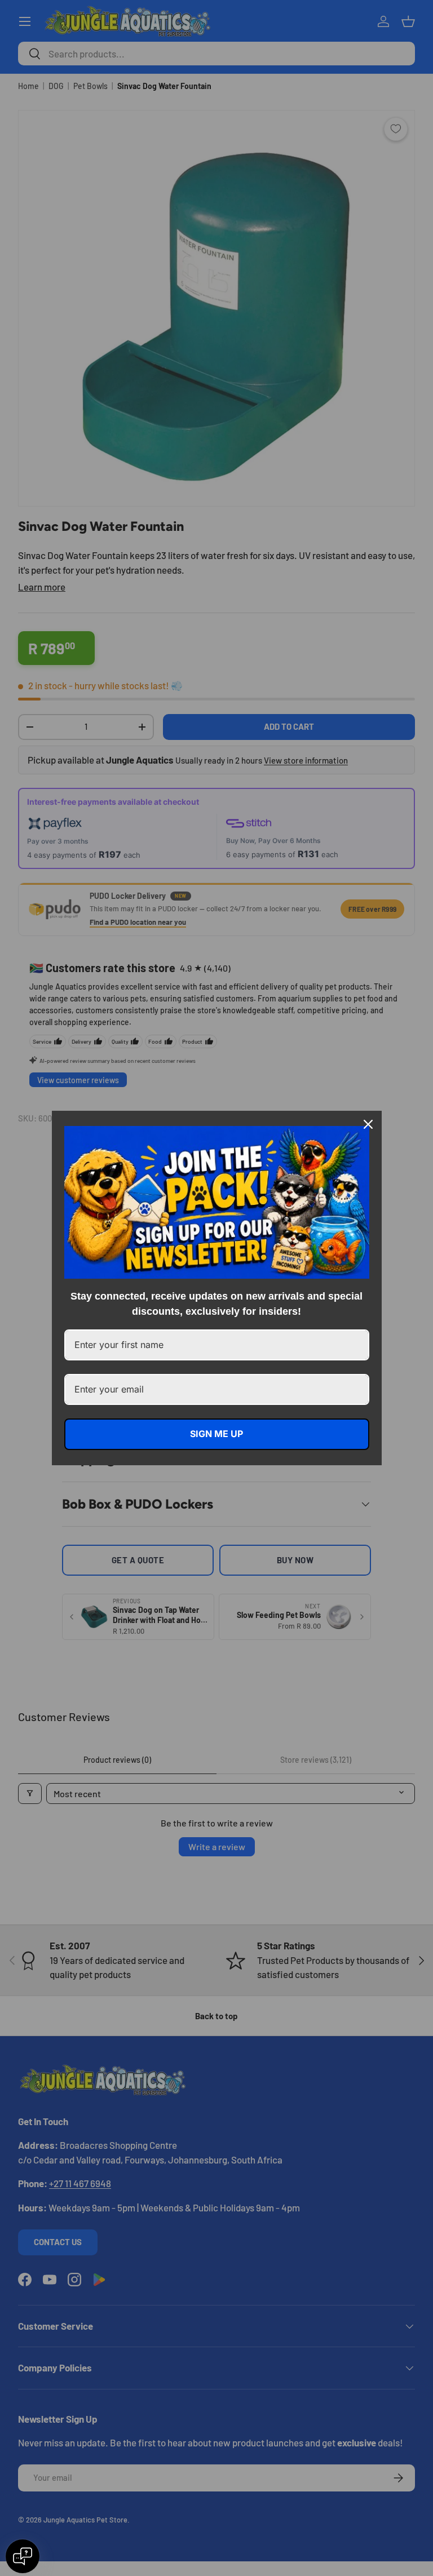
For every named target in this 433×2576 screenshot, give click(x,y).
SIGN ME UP (216, 1434)
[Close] (368, 1124)
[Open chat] (23, 2556)
